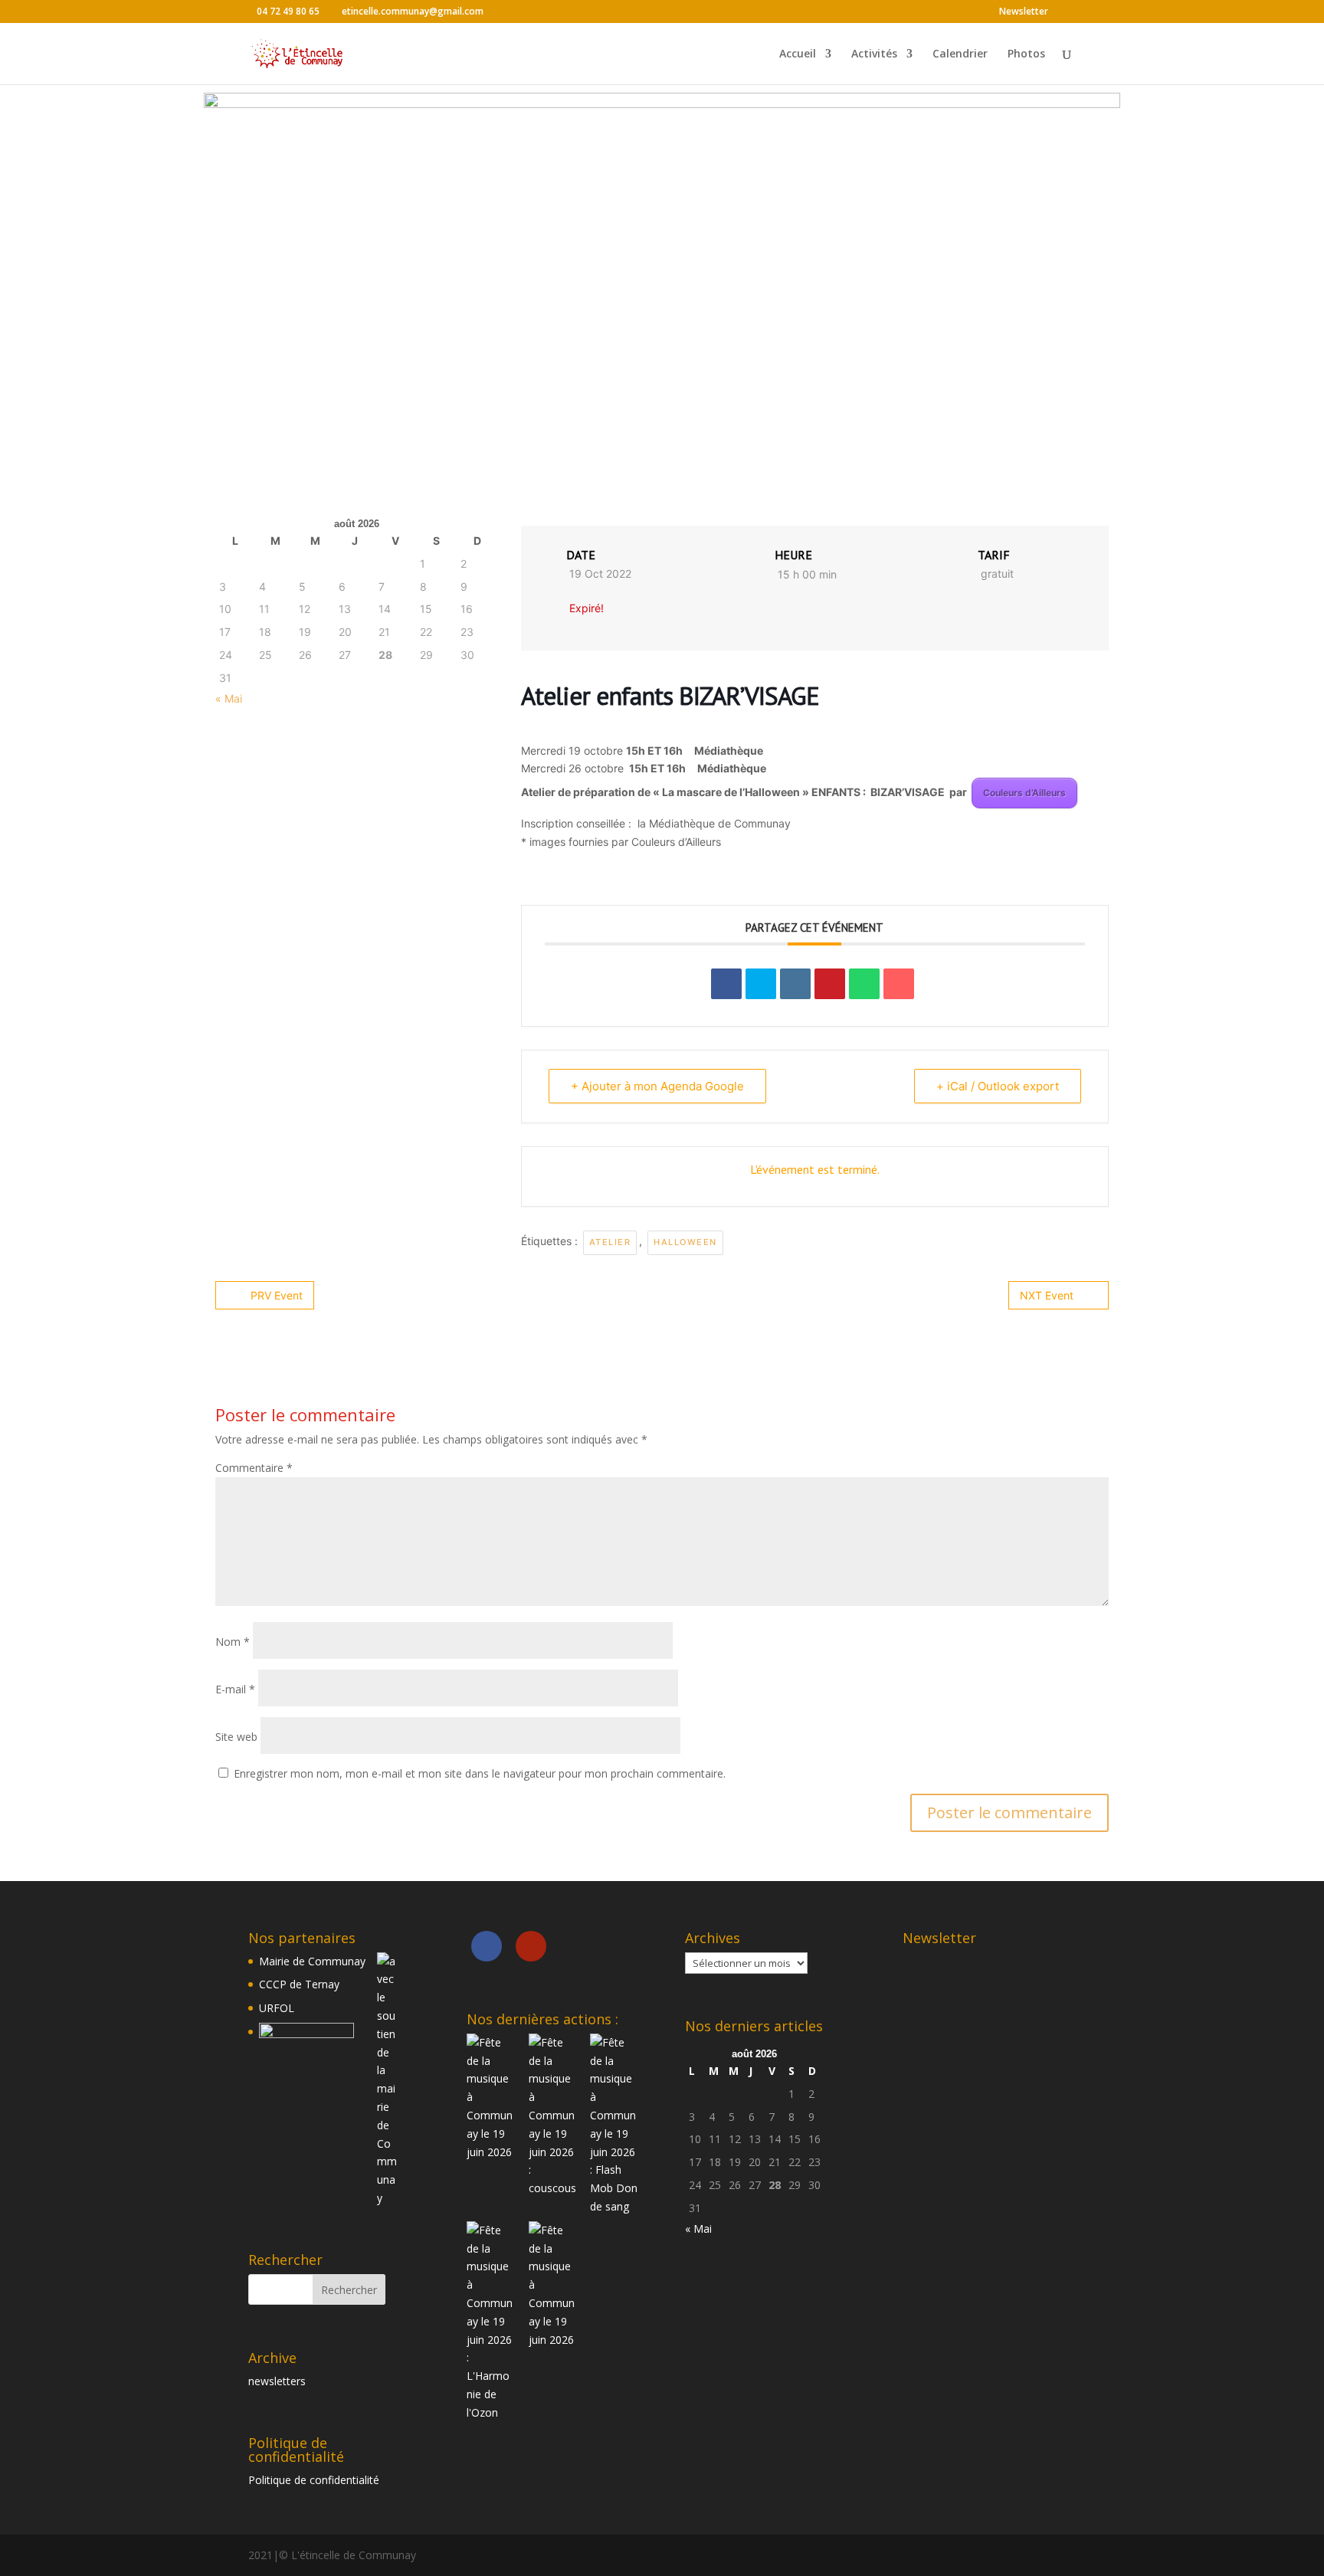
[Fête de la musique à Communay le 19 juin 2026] (491, 2098)
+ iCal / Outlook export (998, 1086)
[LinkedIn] (795, 984)
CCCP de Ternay (299, 1984)
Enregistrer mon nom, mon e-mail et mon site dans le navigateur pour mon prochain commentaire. (480, 1773)
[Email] (899, 984)
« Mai (229, 698)
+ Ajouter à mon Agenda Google (657, 1086)
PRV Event (277, 1295)
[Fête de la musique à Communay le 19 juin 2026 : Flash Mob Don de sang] (614, 2125)
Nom (233, 1642)
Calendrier (960, 54)
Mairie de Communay (312, 1961)
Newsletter (1024, 12)
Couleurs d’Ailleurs (1024, 793)
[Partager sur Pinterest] (830, 984)
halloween (685, 1242)
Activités (874, 54)
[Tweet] (761, 984)
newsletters (277, 2381)
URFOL (277, 2008)
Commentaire (254, 1468)
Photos (1026, 54)
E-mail (235, 1689)
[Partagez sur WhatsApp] (864, 984)
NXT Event (1047, 1295)
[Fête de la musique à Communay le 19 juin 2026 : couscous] (553, 2116)
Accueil (798, 54)
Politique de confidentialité (314, 2480)
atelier (610, 1242)
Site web (236, 1737)
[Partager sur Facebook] (726, 984)
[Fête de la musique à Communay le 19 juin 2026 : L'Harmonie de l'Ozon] (491, 2322)
